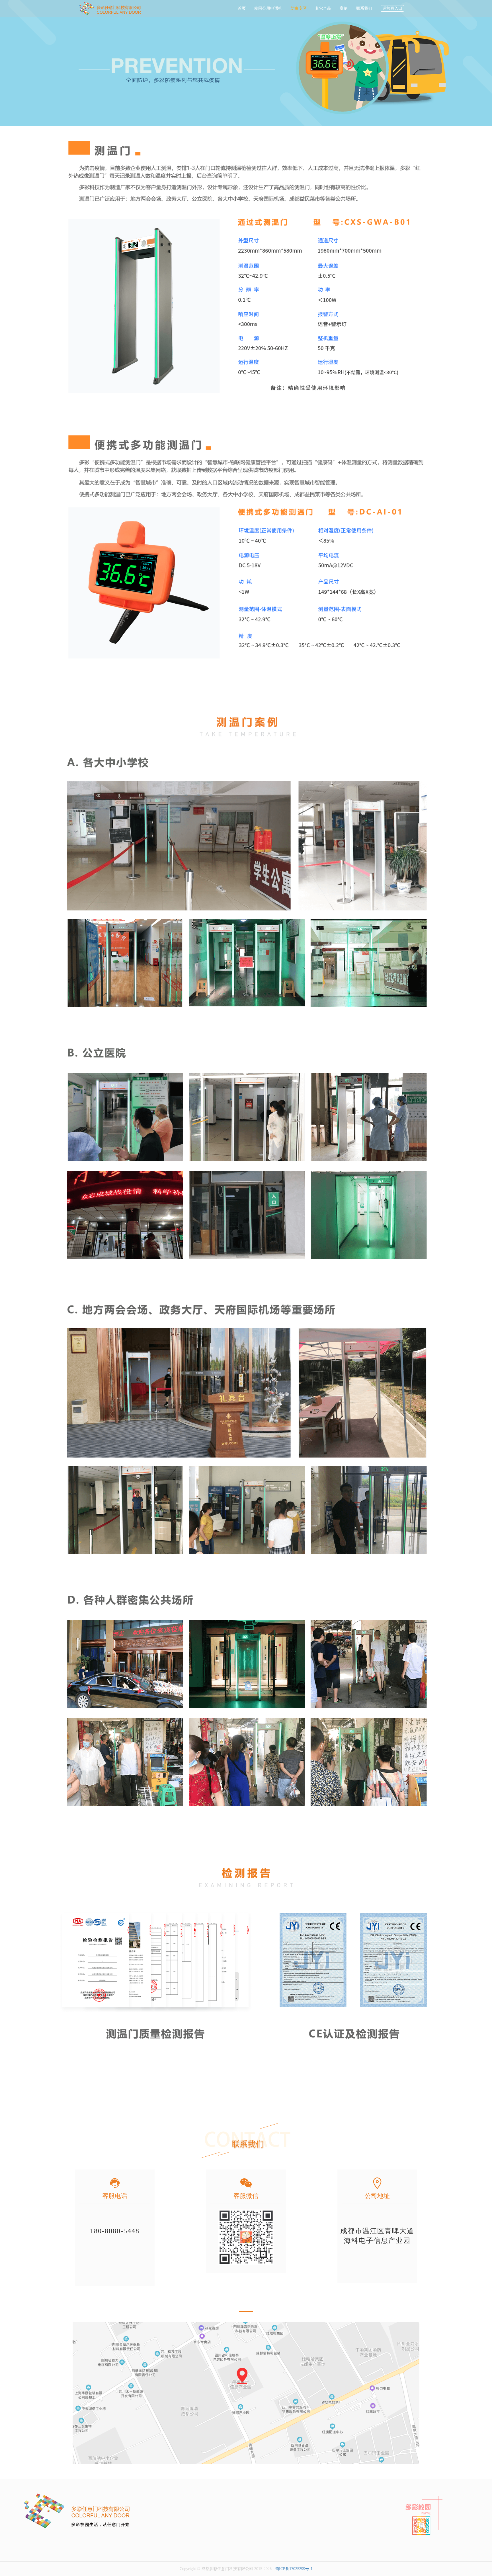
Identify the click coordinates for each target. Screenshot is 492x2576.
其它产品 (323, 8)
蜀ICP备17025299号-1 (294, 2569)
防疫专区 (299, 8)
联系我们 (364, 8)
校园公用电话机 (268, 8)
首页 (242, 8)
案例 (344, 8)
